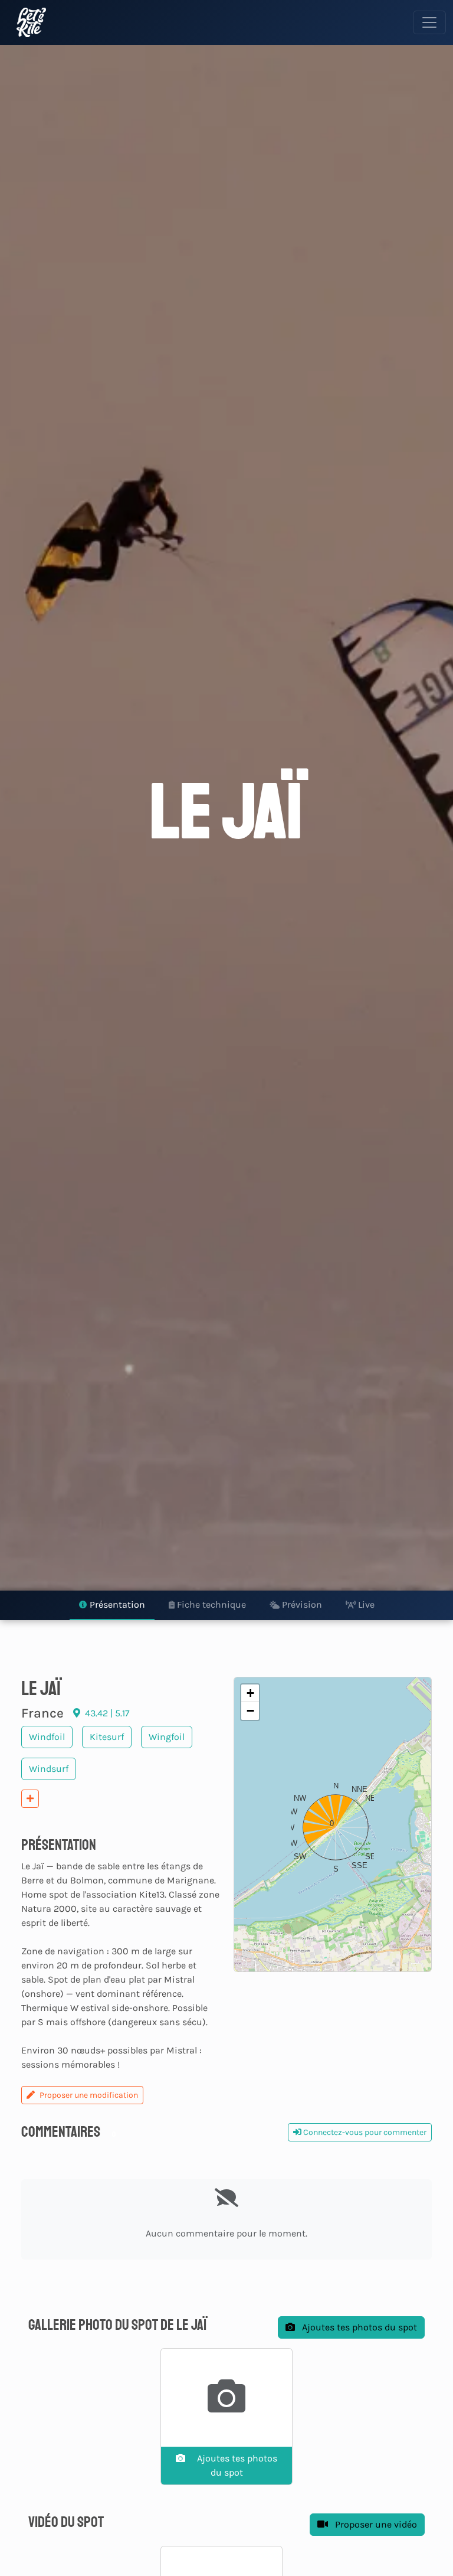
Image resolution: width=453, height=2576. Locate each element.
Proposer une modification (89, 2095)
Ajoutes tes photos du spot (358, 2327)
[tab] (112, 1605)
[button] (333, 1824)
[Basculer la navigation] (429, 22)
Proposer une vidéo (375, 2524)
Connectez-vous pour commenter (364, 2132)
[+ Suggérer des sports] (30, 1799)
